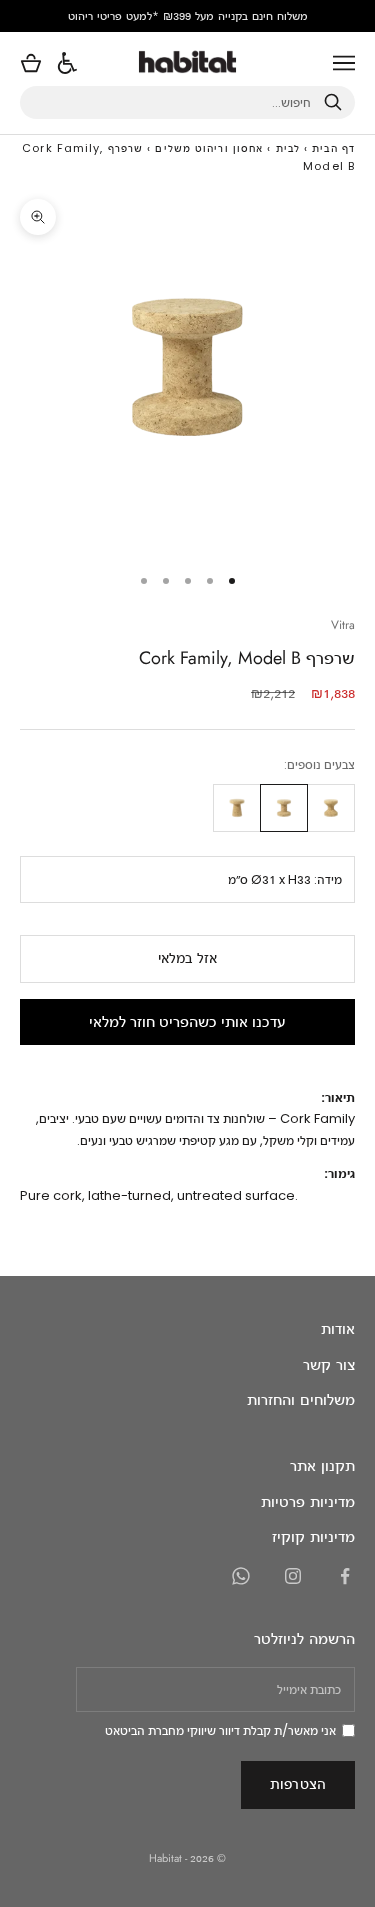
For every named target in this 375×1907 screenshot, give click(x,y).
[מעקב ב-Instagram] (293, 1576)
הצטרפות (298, 1783)
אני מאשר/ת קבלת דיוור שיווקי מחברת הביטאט (220, 1730)
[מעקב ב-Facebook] (345, 1576)
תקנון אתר (322, 1465)
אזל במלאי (187, 957)
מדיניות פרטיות (308, 1501)
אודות (338, 1328)
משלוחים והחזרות (301, 1399)
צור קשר (329, 1364)
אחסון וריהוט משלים (209, 148)
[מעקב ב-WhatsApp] (241, 1576)
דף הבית (333, 148)
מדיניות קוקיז (313, 1536)
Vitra (343, 625)
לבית (288, 148)
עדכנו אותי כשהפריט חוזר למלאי (187, 1021)
